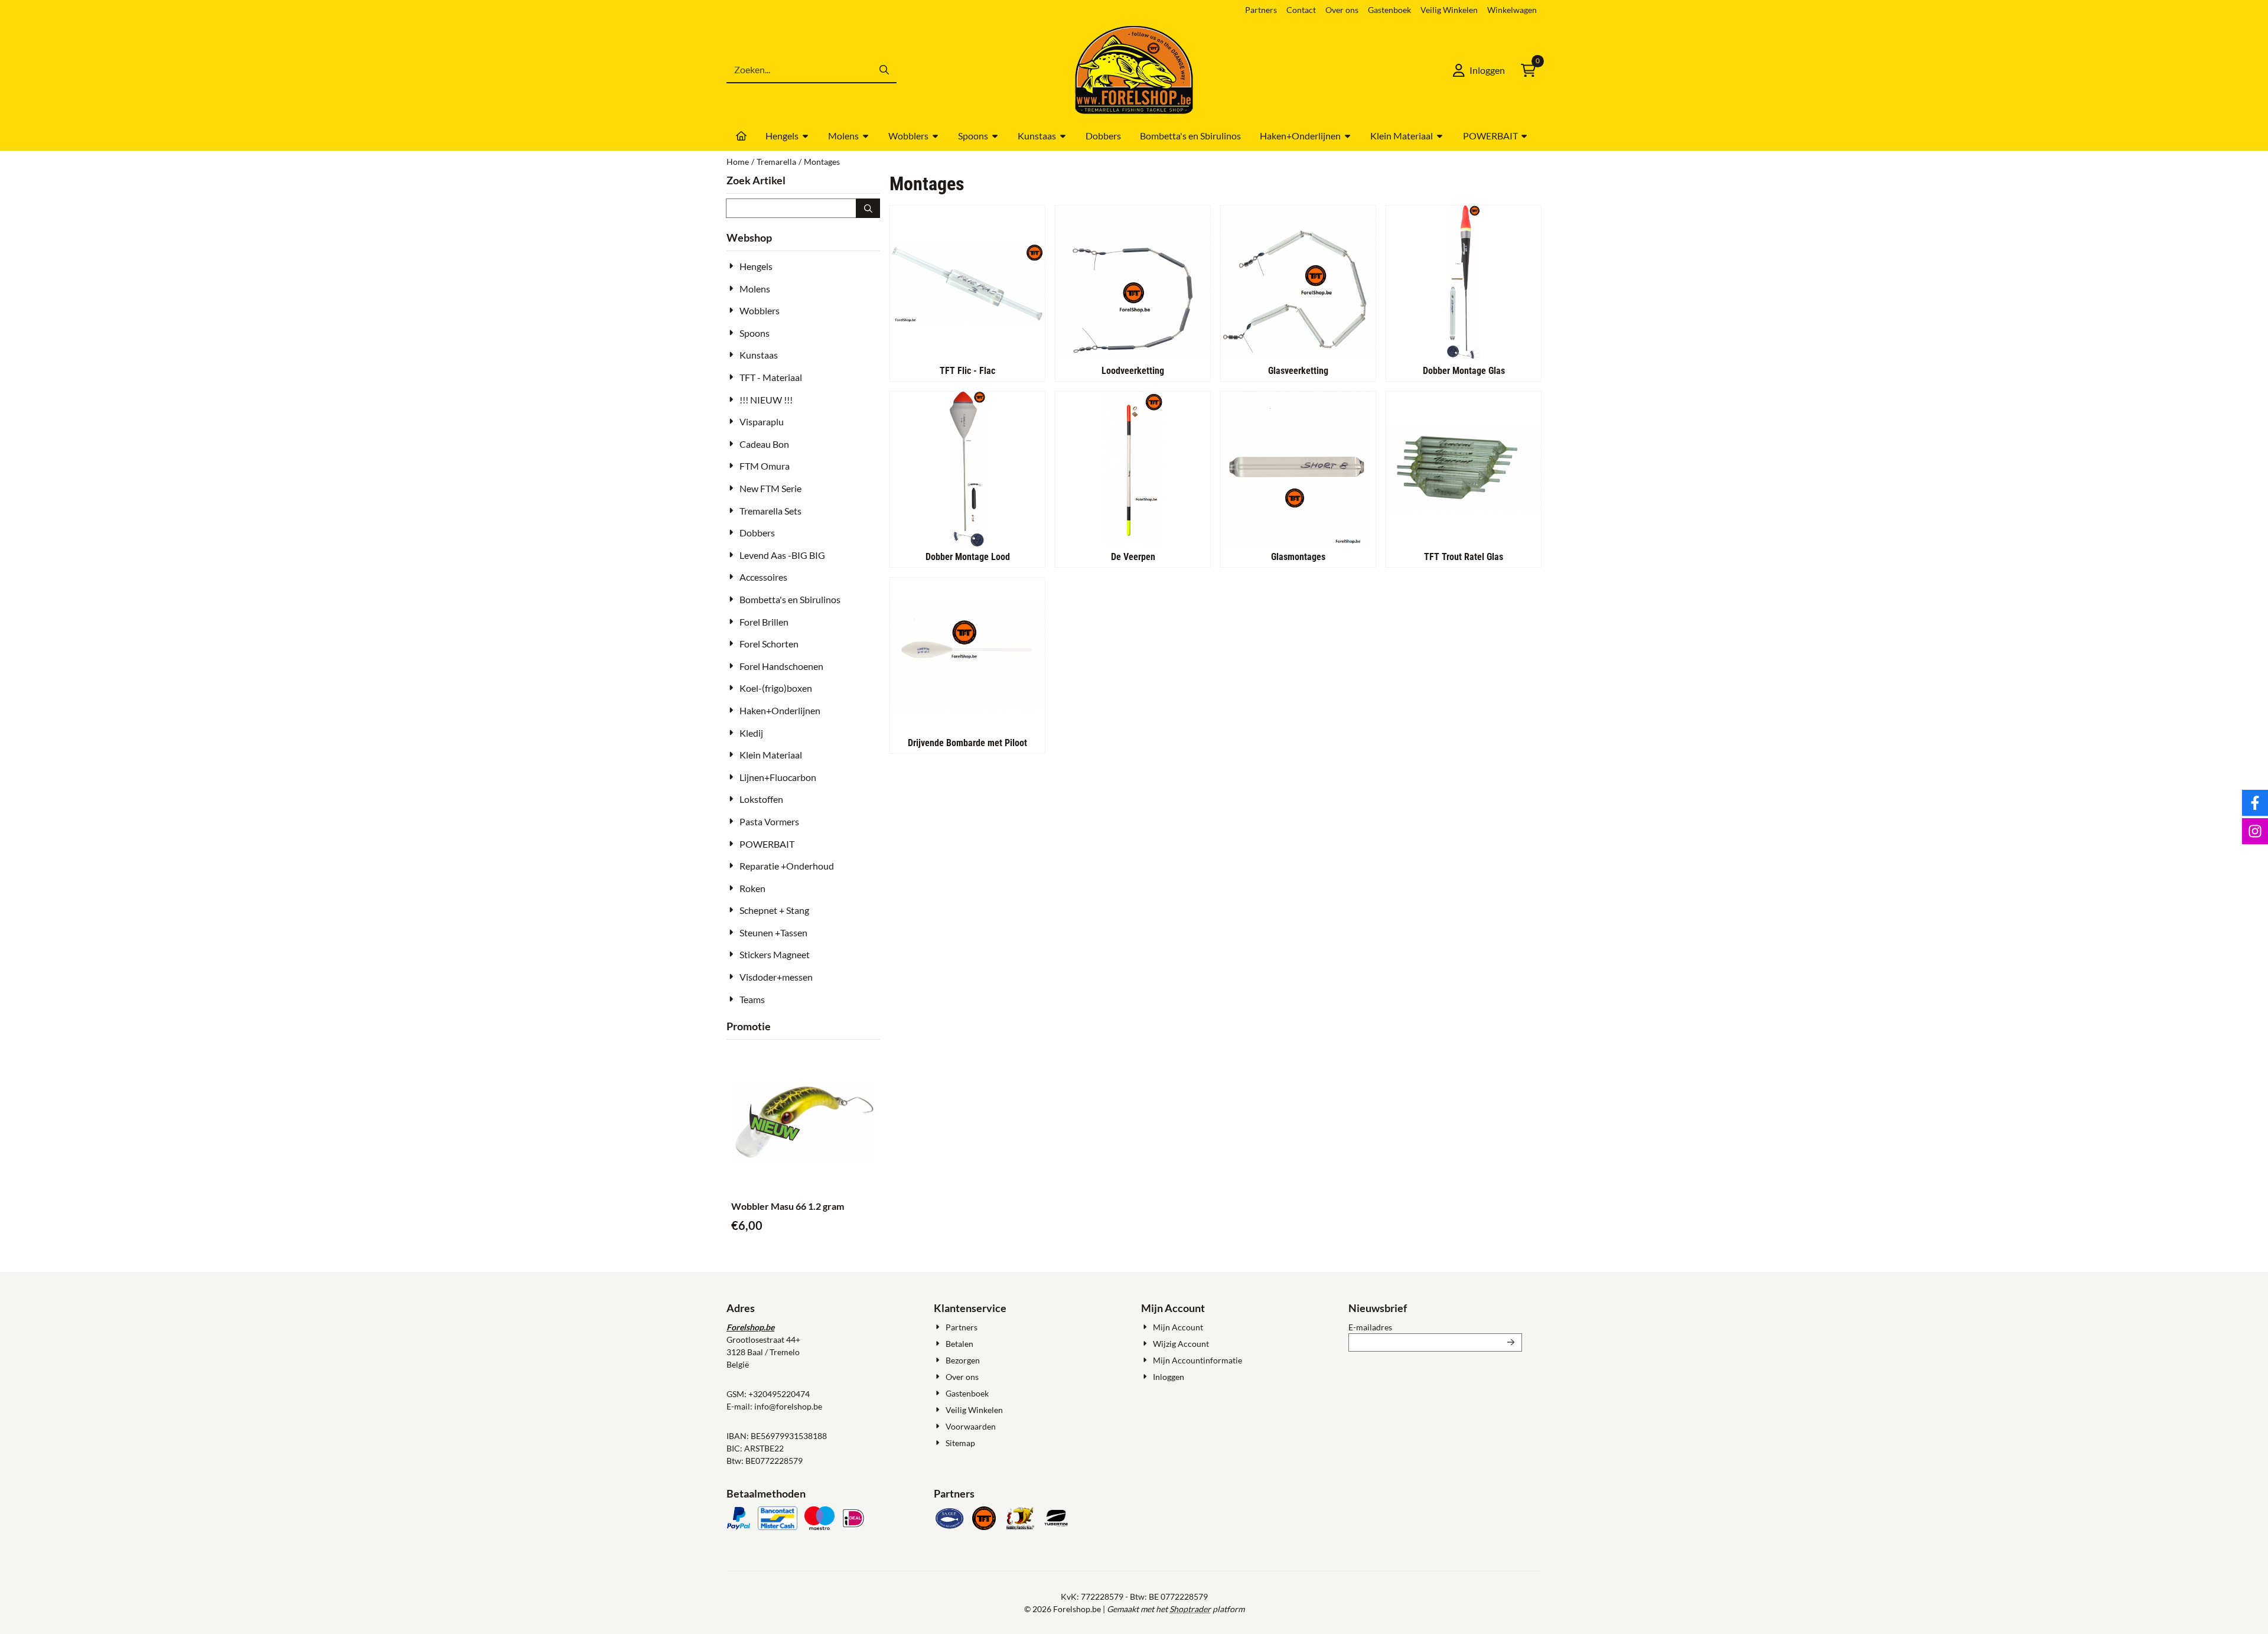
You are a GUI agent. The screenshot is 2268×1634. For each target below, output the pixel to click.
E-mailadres (1435, 1327)
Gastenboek (1389, 10)
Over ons (1342, 10)
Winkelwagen (1512, 10)
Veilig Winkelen (1449, 10)
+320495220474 (779, 1394)
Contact (1301, 10)
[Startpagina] (741, 136)
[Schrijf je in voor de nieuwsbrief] (1511, 1342)
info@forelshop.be (788, 1406)
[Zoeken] (868, 208)
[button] (1479, 70)
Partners (1261, 10)
